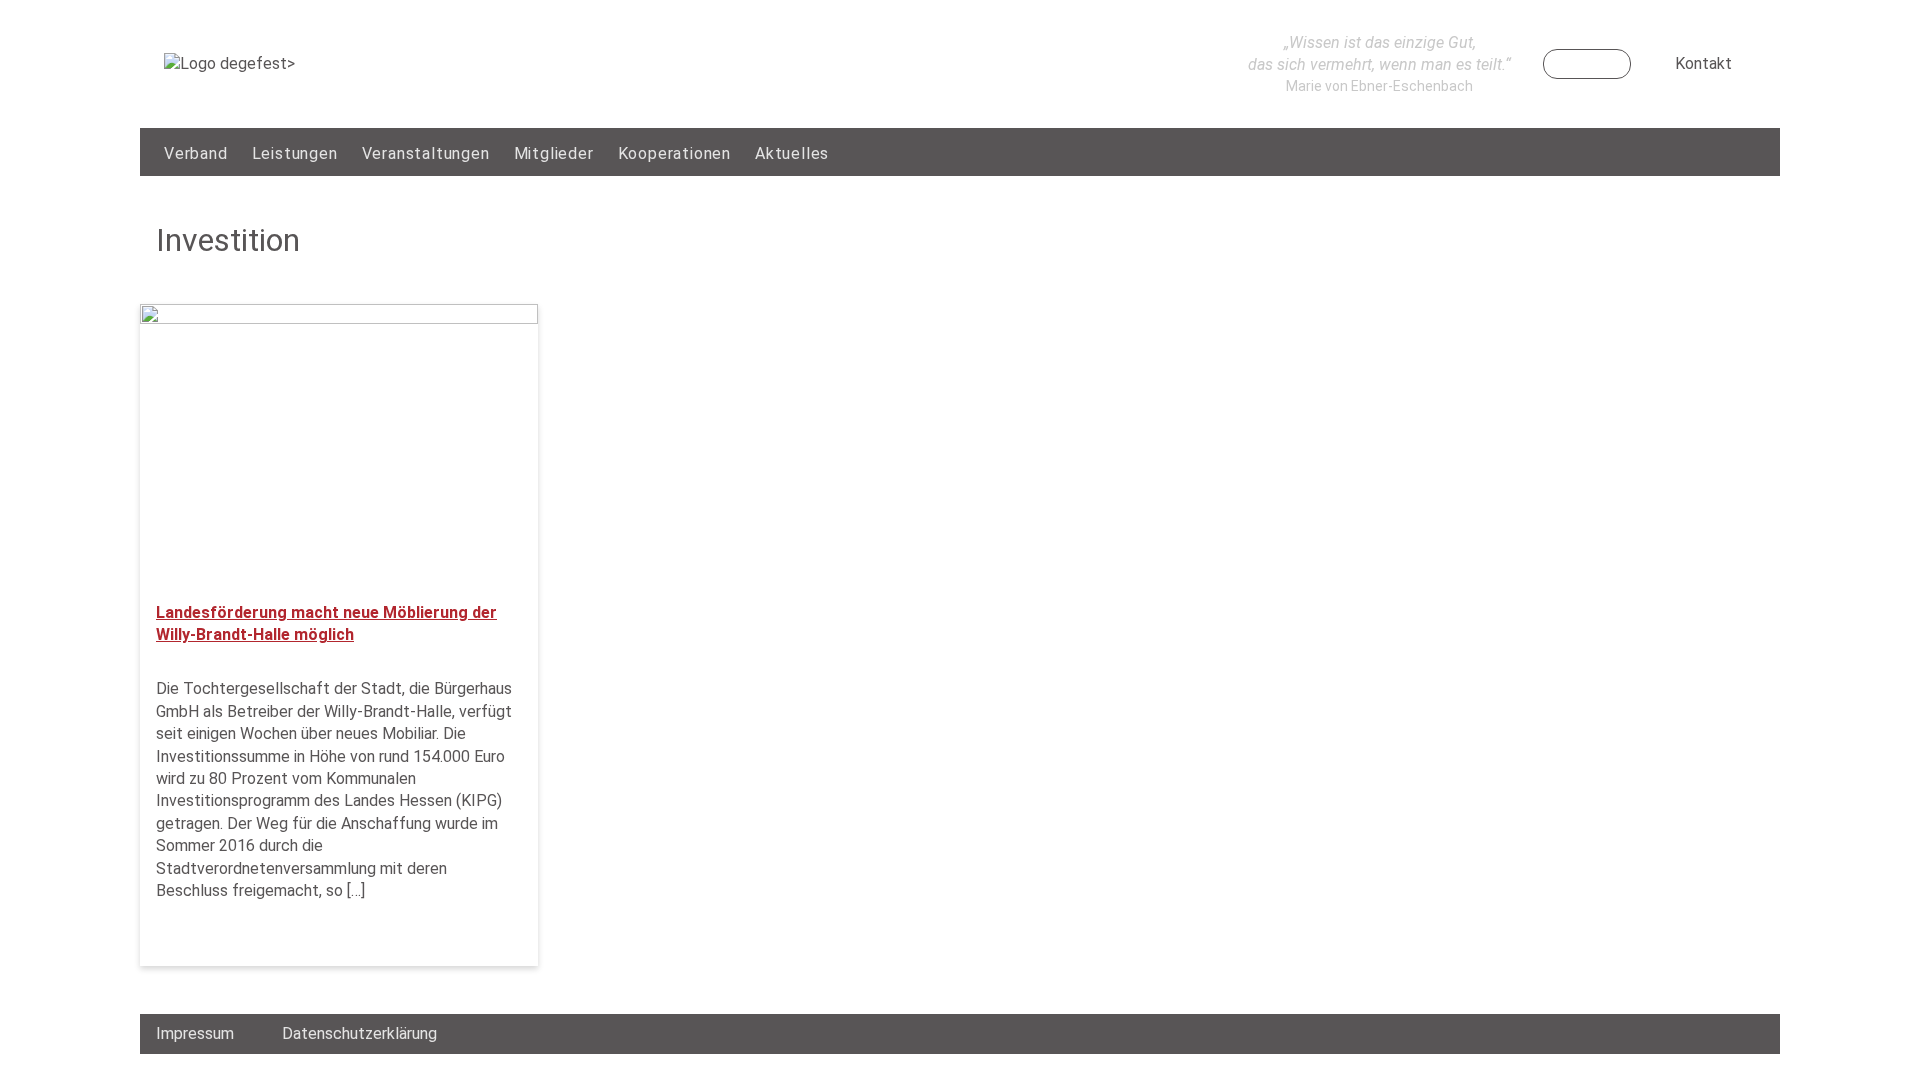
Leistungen (295, 153)
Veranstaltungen (426, 153)
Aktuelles (792, 153)
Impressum (195, 1033)
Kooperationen (674, 153)
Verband (196, 153)
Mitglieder (554, 153)
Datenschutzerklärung (359, 1033)
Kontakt (1703, 63)
